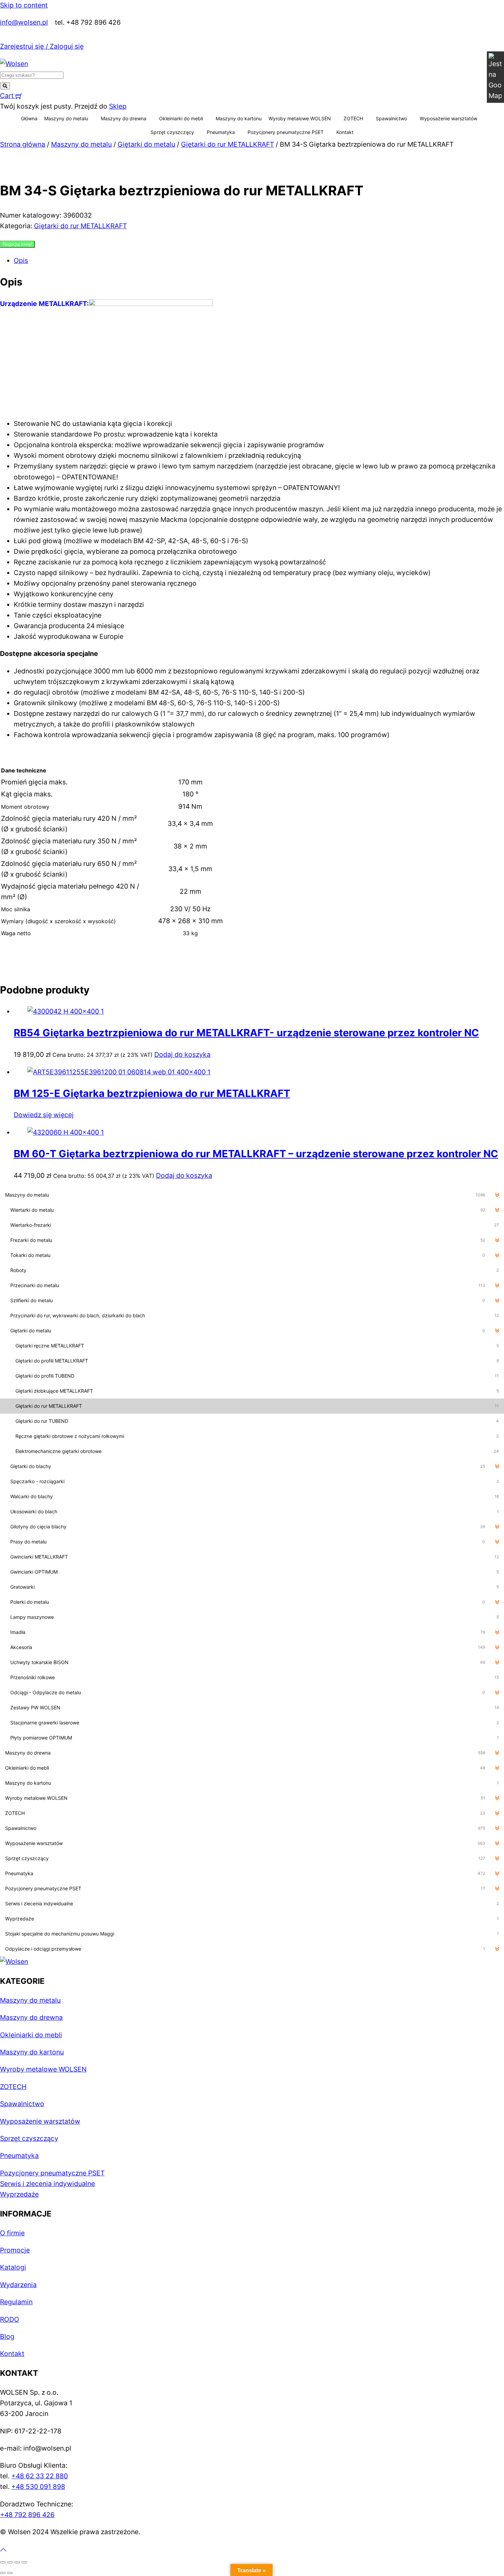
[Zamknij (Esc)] (24, 2562)
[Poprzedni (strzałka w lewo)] (3, 2573)
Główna (29, 118)
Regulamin (16, 2302)
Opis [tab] (21, 260)
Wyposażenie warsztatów (448, 118)
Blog (7, 2336)
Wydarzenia (18, 2285)
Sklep (118, 106)
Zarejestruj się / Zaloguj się (42, 46)
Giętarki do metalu (146, 144)
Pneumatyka (221, 132)
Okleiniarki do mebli (181, 118)
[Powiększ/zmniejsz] (3, 2562)
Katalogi (13, 2267)
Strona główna (23, 144)
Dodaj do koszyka (182, 1054)
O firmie (12, 2233)
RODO (10, 2319)
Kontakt (345, 132)
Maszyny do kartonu (239, 118)
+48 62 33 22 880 (40, 2476)
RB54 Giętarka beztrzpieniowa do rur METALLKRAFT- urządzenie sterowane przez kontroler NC (246, 1033)
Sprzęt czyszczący (172, 132)
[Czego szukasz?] (5, 86)
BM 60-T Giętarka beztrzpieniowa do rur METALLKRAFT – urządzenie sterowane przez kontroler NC (256, 1154)
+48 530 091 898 (38, 2487)
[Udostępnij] (17, 2562)
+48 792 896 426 (27, 2515)
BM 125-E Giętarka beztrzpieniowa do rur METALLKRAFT (152, 1093)
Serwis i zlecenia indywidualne (47, 2184)
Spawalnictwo (391, 118)
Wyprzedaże (19, 2194)
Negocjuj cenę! (17, 244)
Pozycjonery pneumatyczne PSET (286, 132)
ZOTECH (353, 118)
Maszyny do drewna (124, 118)
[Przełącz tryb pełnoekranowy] (10, 2562)
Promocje (15, 2250)
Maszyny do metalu (66, 118)
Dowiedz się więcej (44, 1115)
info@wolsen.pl (24, 22)
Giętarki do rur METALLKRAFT (227, 144)
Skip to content (24, 5)
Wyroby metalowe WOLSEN (300, 118)
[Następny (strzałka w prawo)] (10, 2573)
